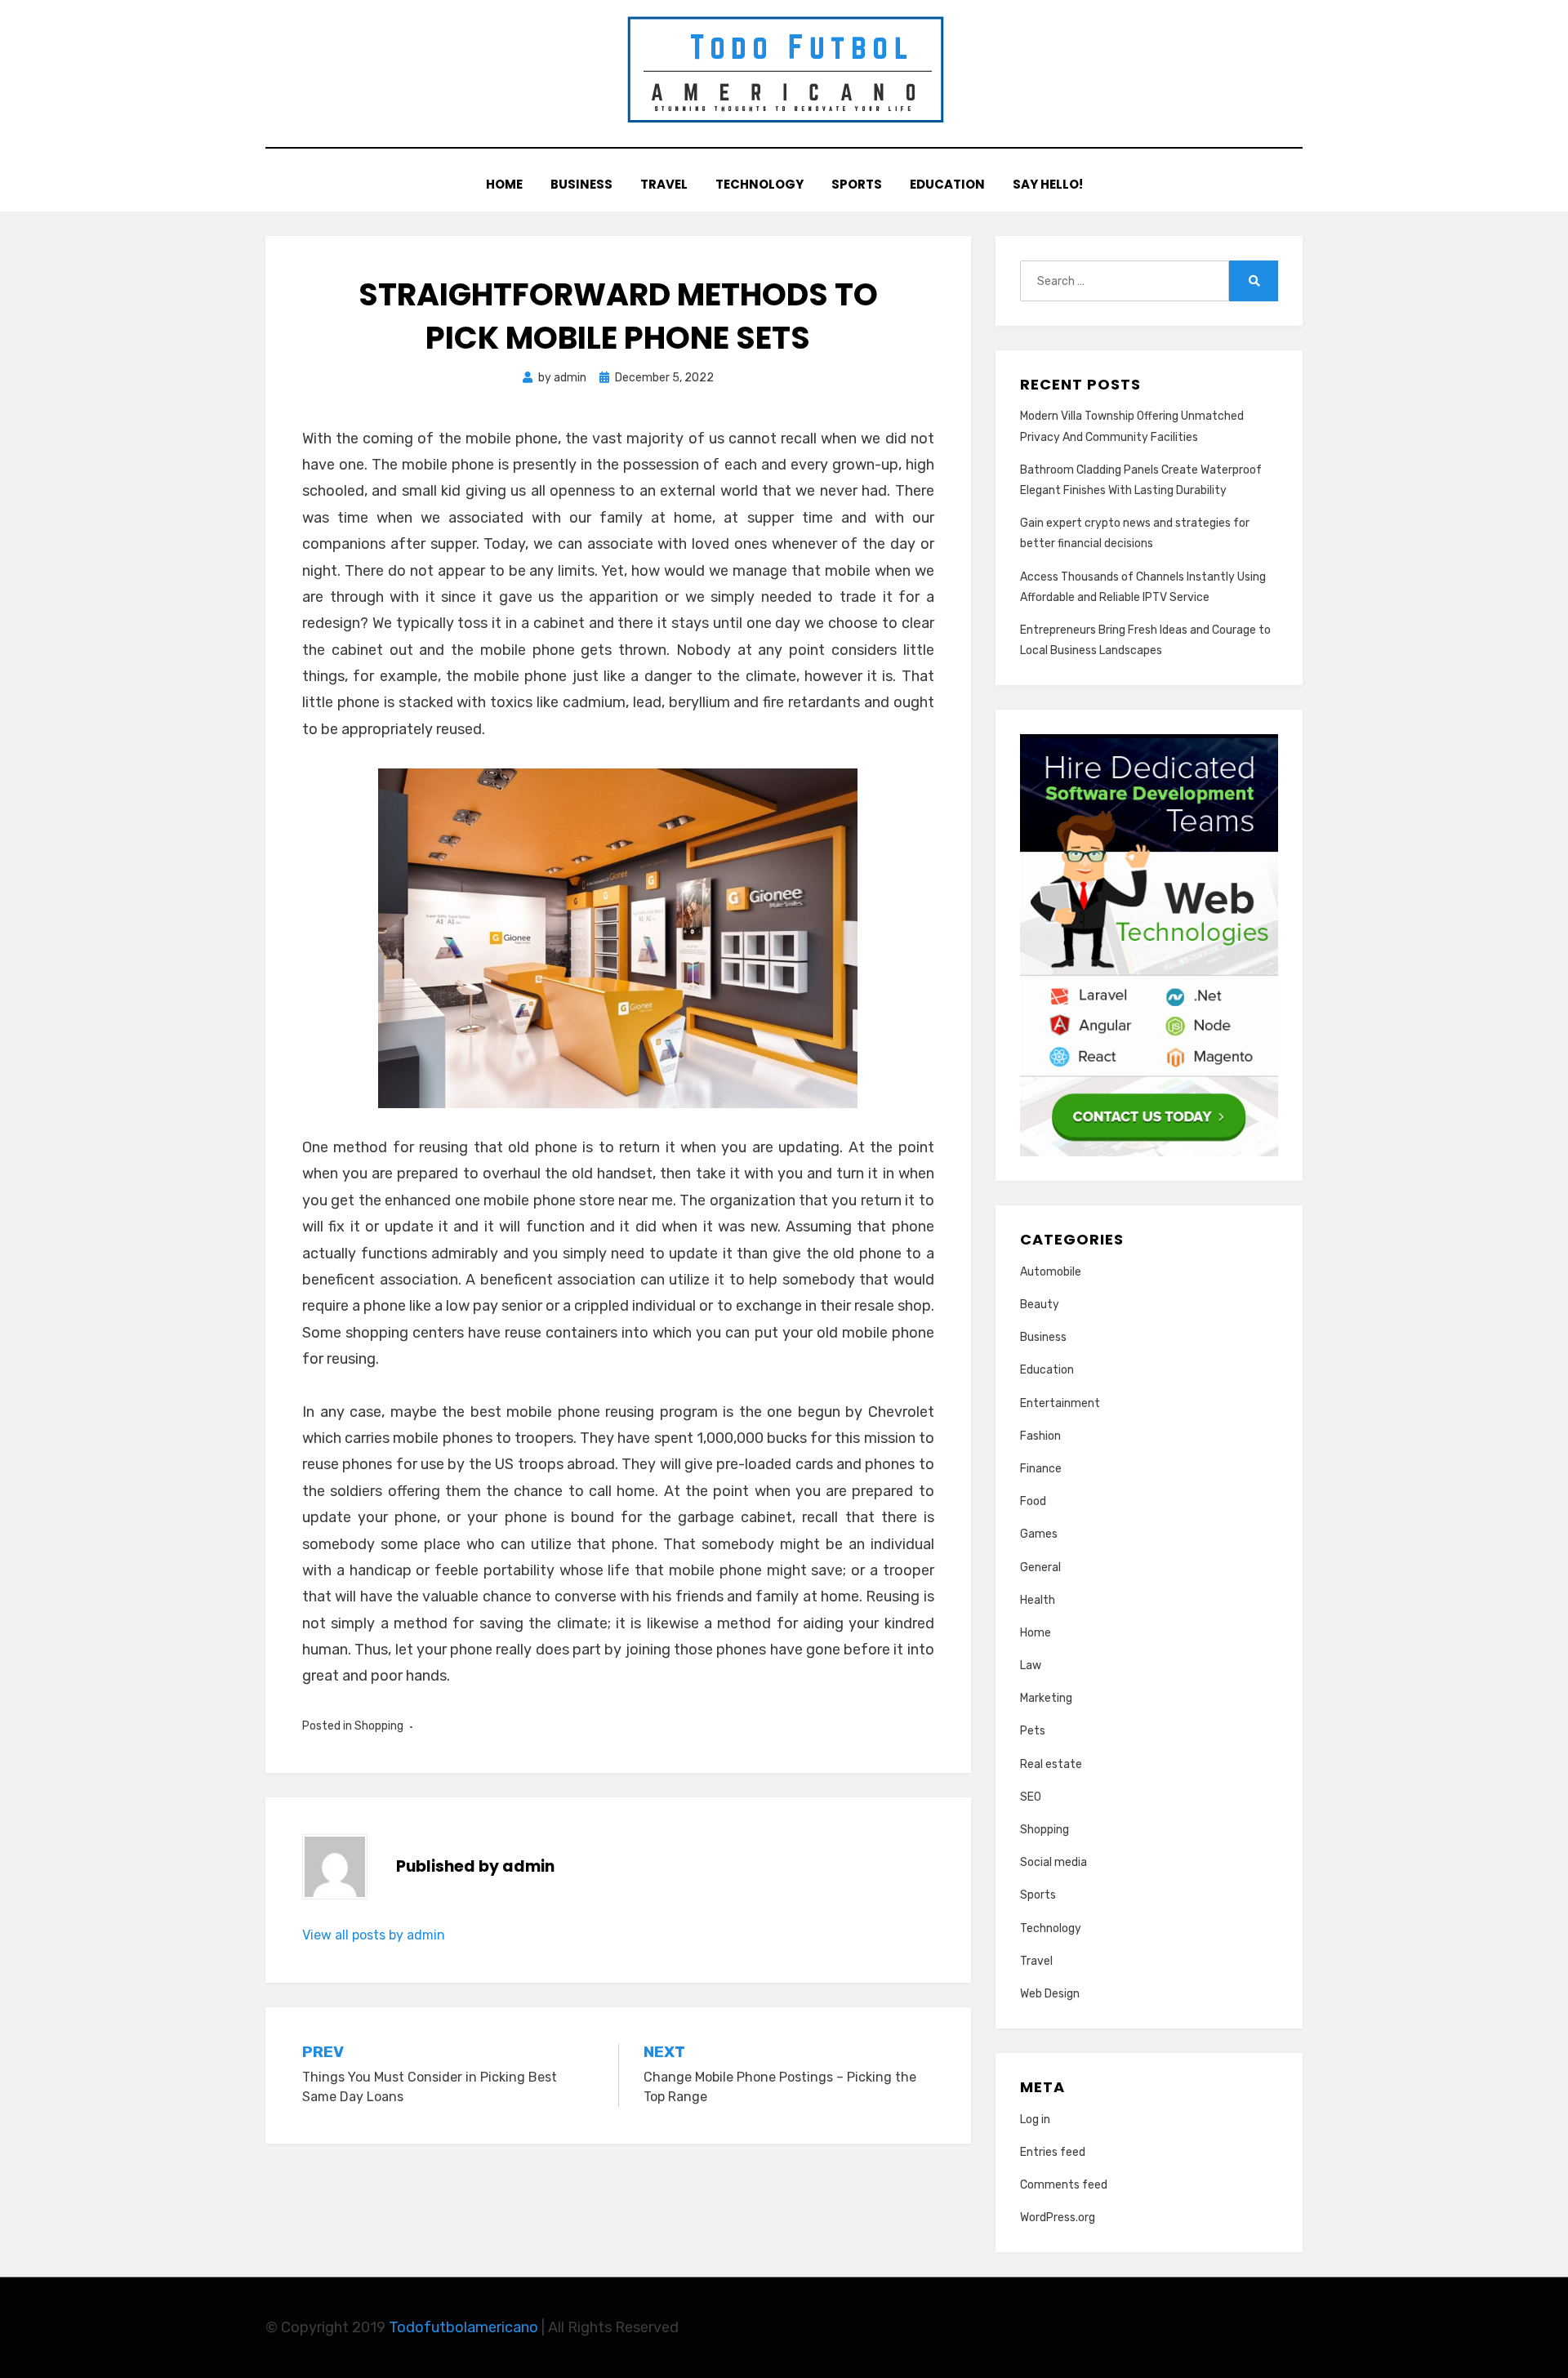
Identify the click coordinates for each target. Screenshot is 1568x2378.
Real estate (1051, 1764)
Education (947, 184)
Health (1038, 1600)
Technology (759, 184)
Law (1031, 1665)
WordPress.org (1058, 2218)
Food (1033, 1501)
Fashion (1040, 1436)
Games (1039, 1534)
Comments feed (1064, 2185)
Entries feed (1053, 2152)
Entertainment (1060, 1403)
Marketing (1046, 1698)
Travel (664, 184)
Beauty (1040, 1305)
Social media (1053, 1862)
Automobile (1051, 1272)
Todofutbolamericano (465, 2327)
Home (504, 184)
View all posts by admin (374, 1935)
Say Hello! (1048, 184)
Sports (857, 184)
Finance (1041, 1469)
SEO (1031, 1797)
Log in (1035, 2120)
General (1040, 1568)
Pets (1033, 1731)
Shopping (379, 1726)
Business (581, 184)
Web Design (1050, 1994)
